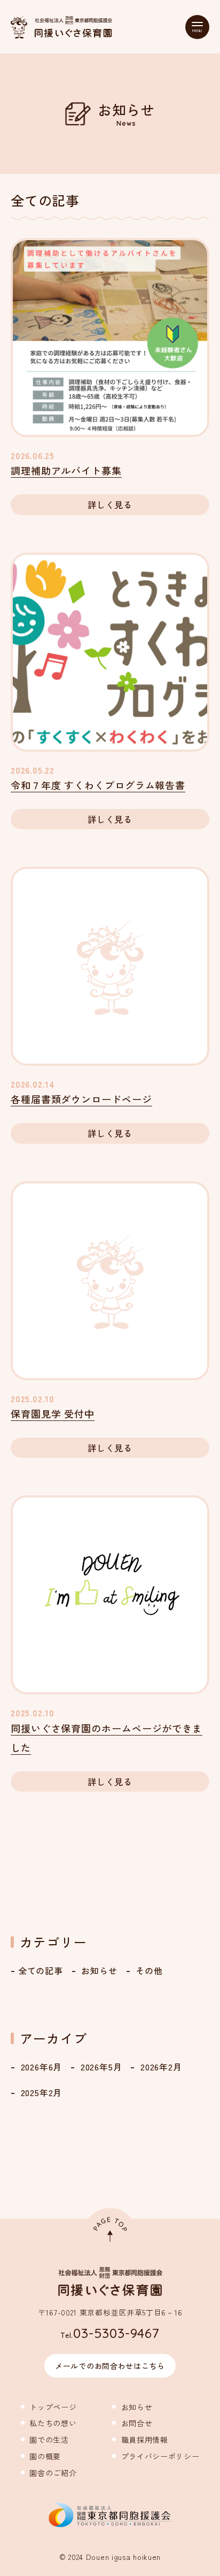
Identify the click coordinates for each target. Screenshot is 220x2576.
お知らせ (98, 1970)
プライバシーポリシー (156, 2456)
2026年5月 (100, 2067)
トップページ (49, 2407)
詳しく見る (110, 505)
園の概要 (41, 2456)
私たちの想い (49, 2423)
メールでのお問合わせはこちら (110, 2366)
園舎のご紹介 (49, 2473)
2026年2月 (160, 2067)
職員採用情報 (140, 2440)
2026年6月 (40, 2067)
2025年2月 (40, 2092)
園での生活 (45, 2440)
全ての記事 (41, 1970)
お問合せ (132, 2423)
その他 (148, 1970)
